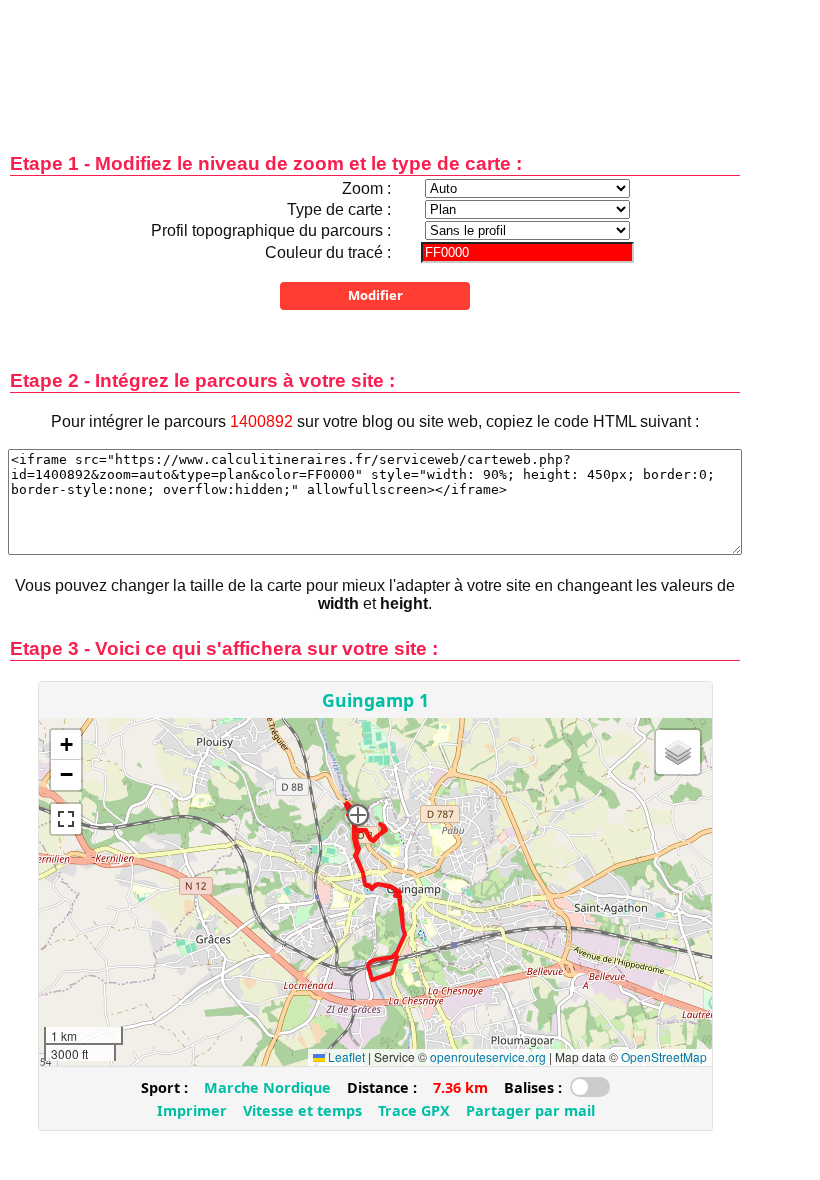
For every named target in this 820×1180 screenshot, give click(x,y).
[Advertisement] (375, 62)
